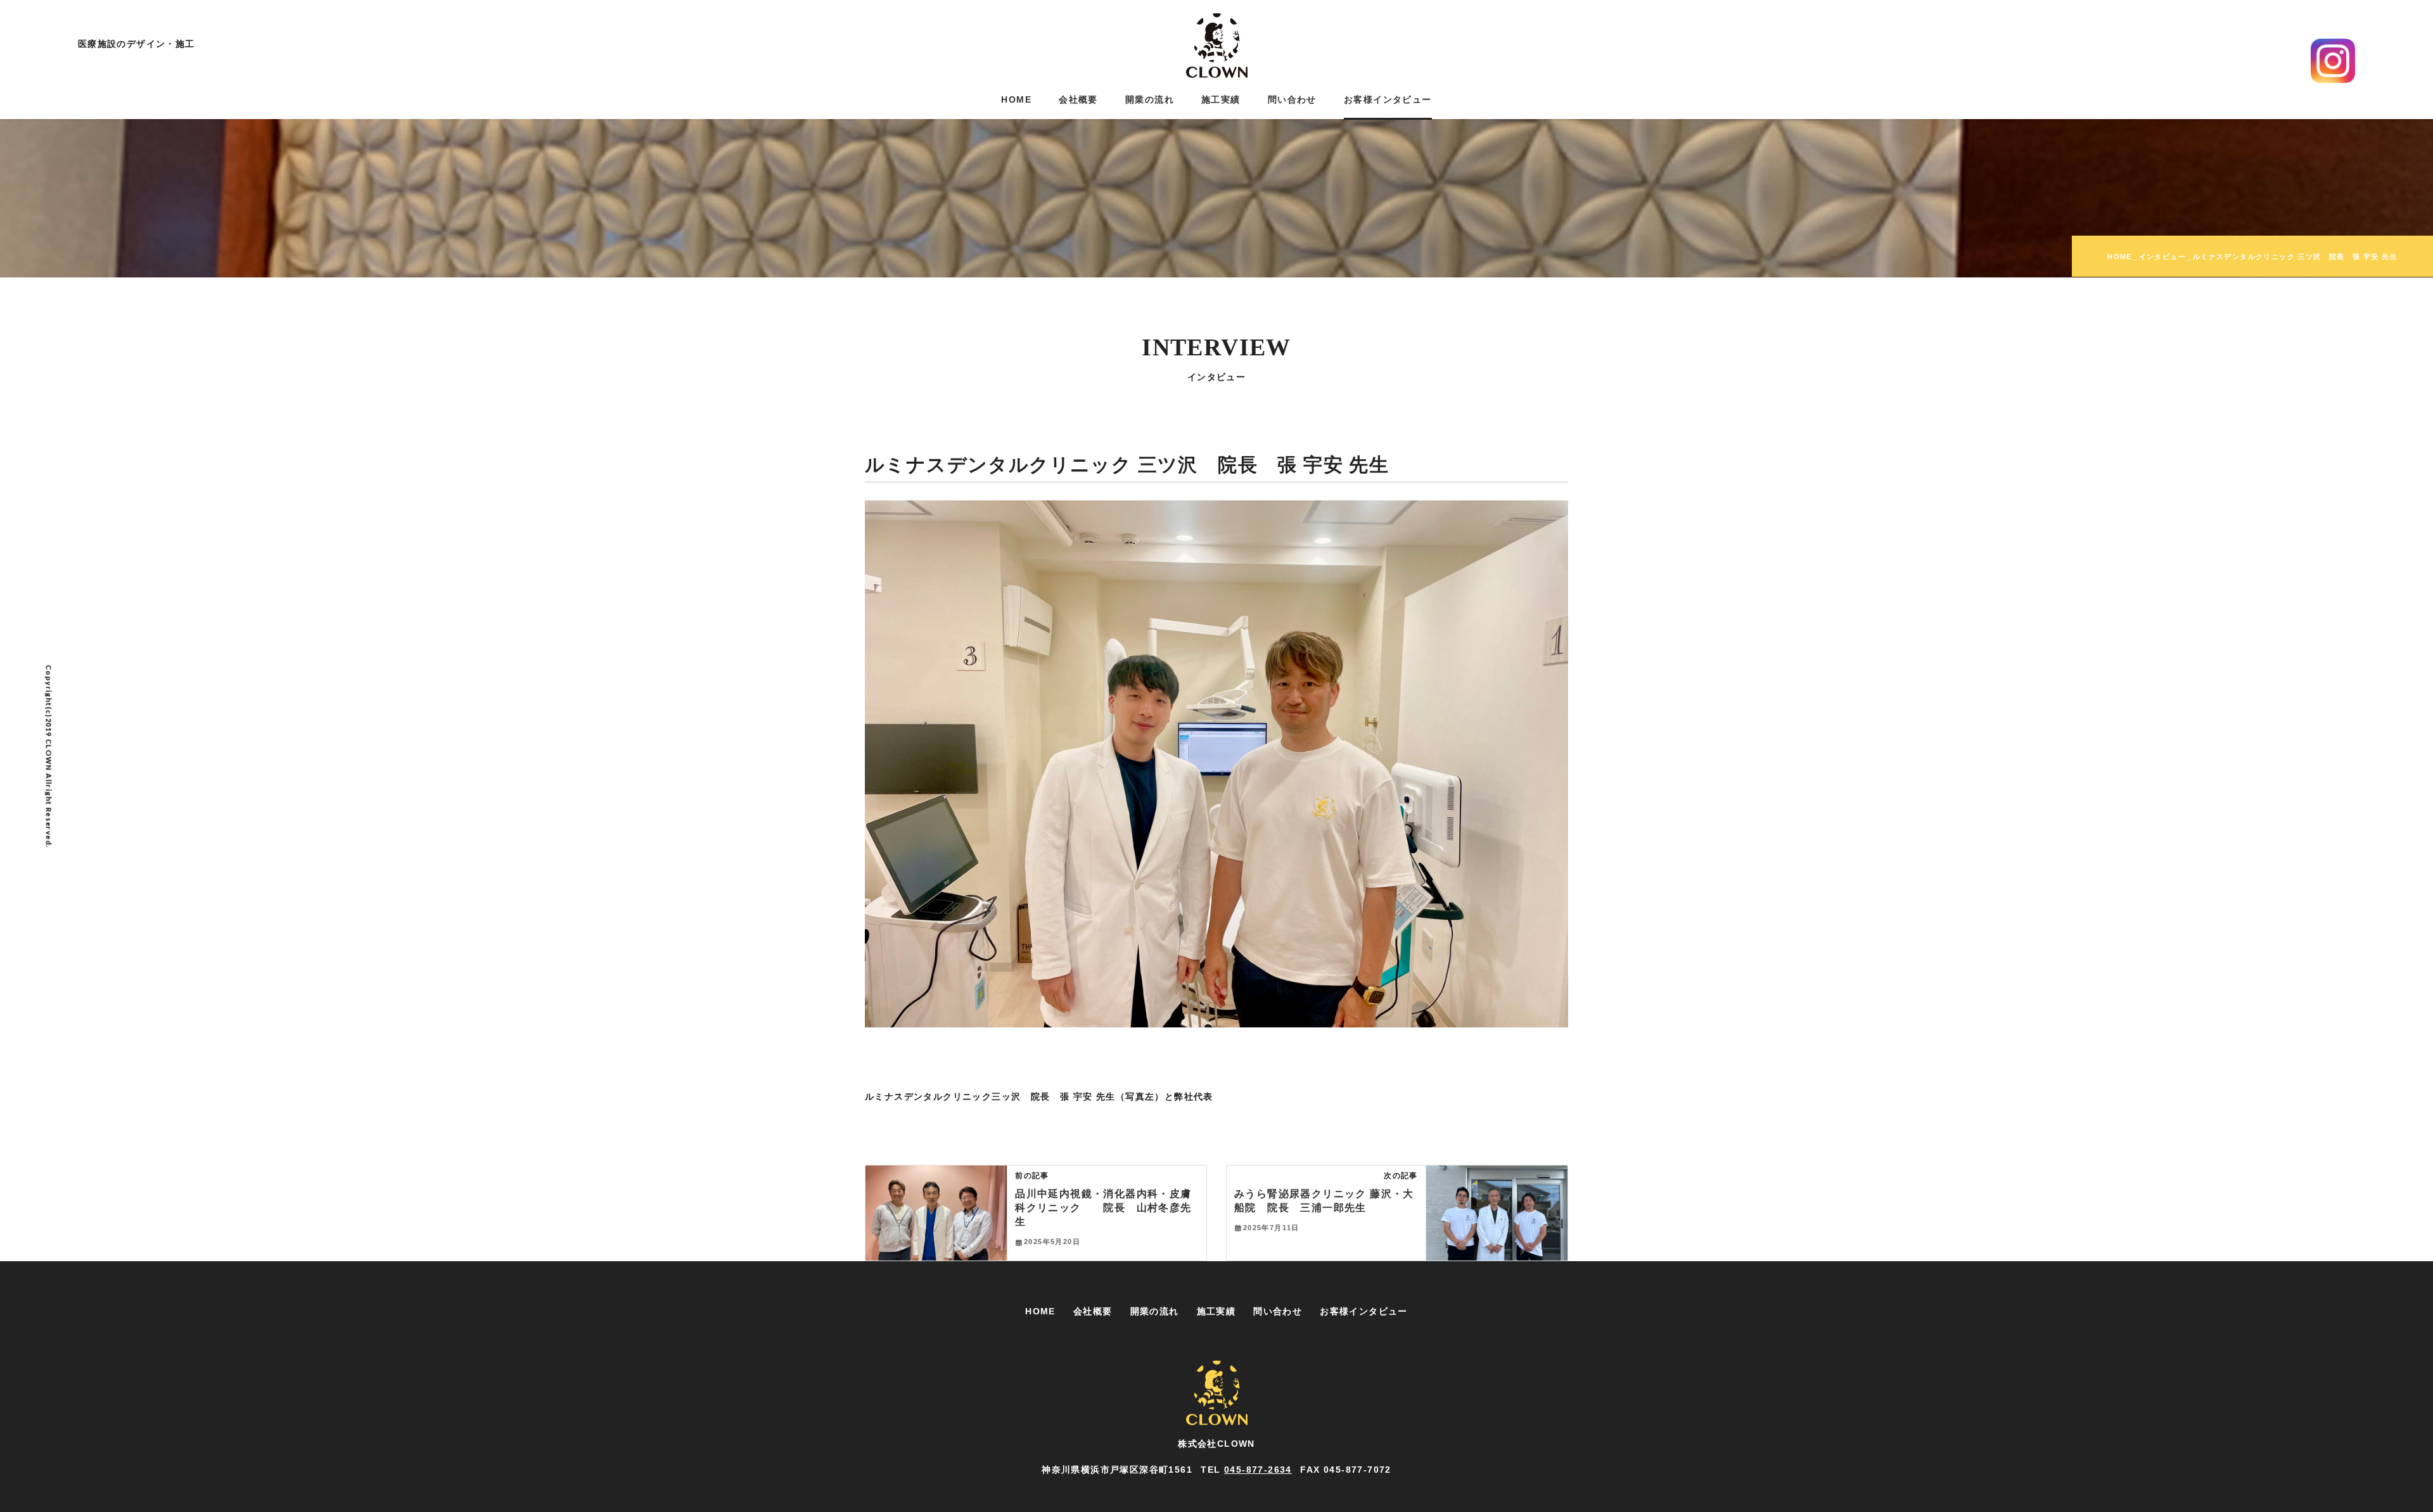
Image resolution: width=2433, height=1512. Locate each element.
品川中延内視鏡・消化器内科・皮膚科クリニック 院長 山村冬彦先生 (1103, 1208)
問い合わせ (1278, 1311)
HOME (1040, 1311)
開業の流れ (1155, 1311)
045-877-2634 (1258, 1470)
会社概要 (1093, 1311)
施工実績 (1216, 1311)
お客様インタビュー (1364, 1311)
